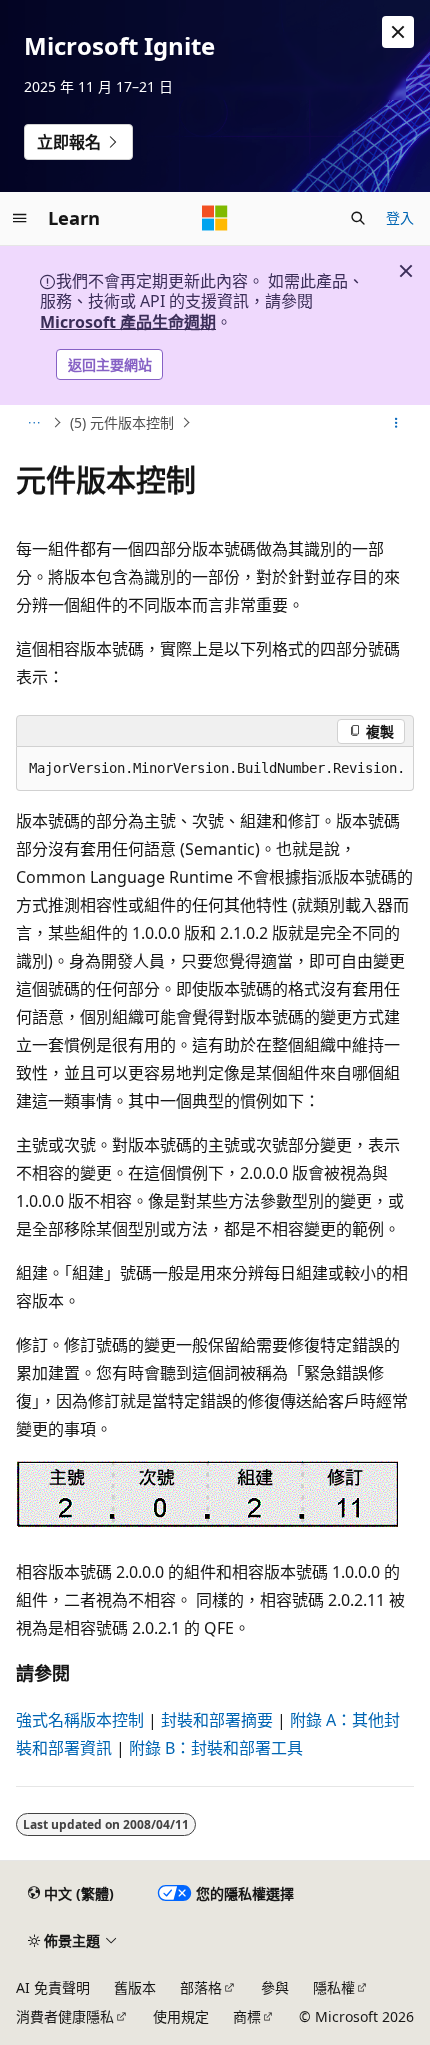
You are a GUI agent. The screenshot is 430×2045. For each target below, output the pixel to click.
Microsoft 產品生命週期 (128, 322)
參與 (275, 1987)
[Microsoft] (215, 218)
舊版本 (135, 1987)
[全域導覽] (20, 218)
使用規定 (181, 2016)
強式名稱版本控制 (80, 1720)
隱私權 (334, 1987)
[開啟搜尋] (358, 218)
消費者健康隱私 (65, 2016)
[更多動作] (396, 423)
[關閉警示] (398, 32)
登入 (400, 217)
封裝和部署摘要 (217, 1720)
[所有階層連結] (33, 423)
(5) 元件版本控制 (122, 422)
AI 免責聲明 (53, 1987)
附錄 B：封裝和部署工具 (216, 1748)
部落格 (201, 1987)
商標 (247, 2016)
